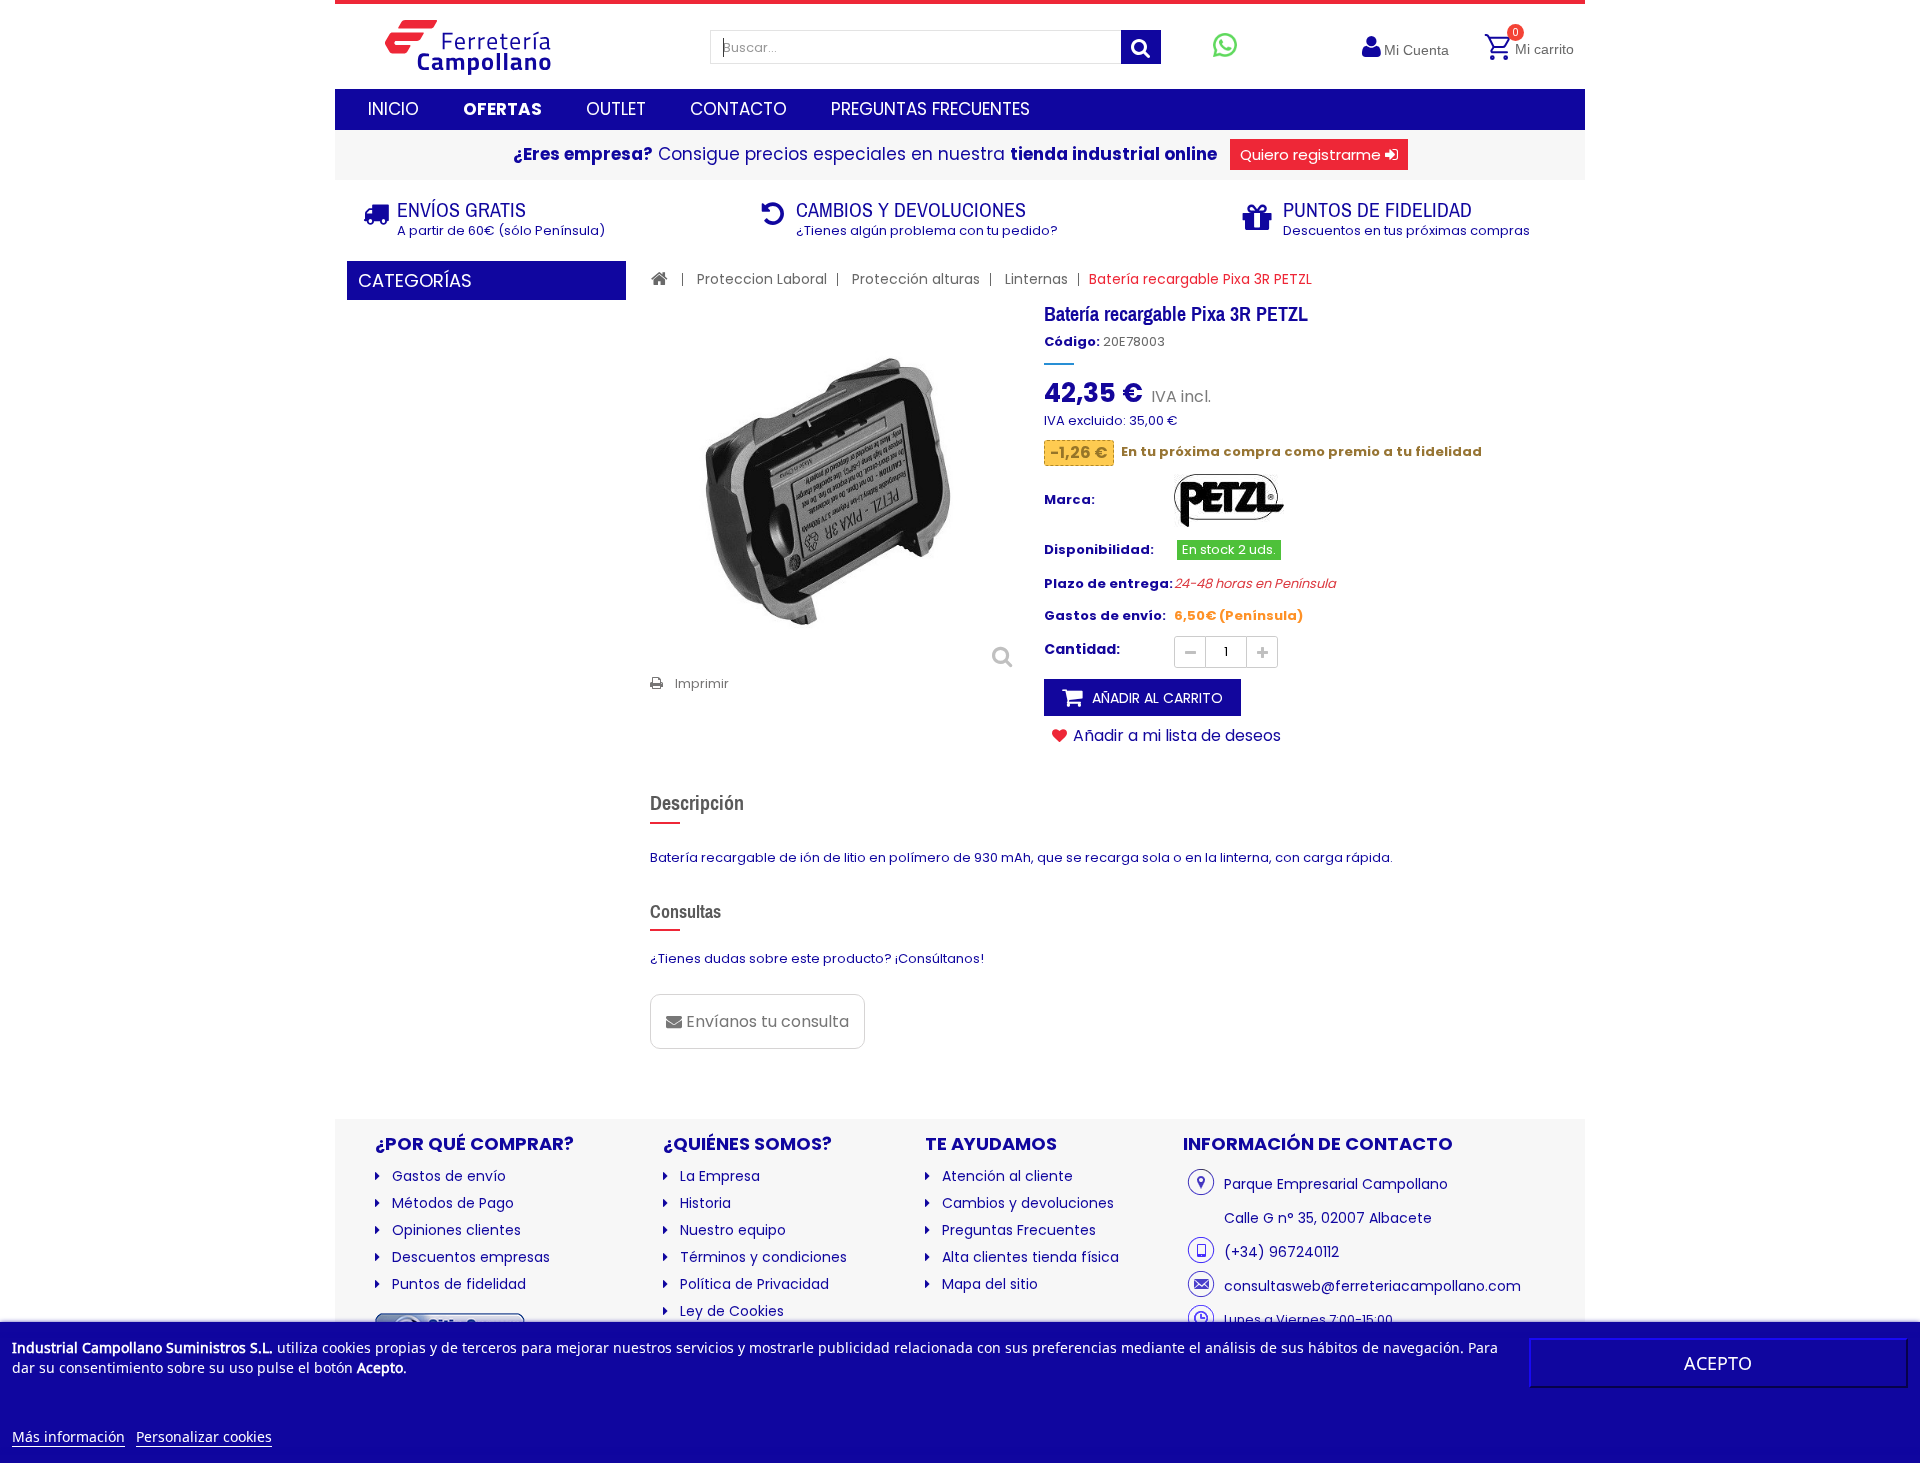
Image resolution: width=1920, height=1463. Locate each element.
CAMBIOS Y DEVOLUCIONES (911, 209)
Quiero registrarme (1310, 154)
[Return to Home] (659, 278)
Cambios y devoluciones (1028, 1203)
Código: (1072, 342)
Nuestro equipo (733, 1230)
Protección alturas (916, 279)
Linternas (1036, 279)
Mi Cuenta (1416, 50)
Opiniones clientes (456, 1230)
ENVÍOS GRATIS (461, 209)
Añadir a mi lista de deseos (1175, 735)
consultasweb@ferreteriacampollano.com (1372, 1286)
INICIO (393, 109)
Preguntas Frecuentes (1019, 1230)
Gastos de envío (449, 1176)
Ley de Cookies (732, 1311)
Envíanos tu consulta (765, 1021)
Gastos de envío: (1105, 616)
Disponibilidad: (1099, 550)
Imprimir (702, 683)
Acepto (1718, 1363)
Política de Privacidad (754, 1284)
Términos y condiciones (763, 1257)
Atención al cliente (1007, 1176)
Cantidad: (1082, 649)
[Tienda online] (483, 46)
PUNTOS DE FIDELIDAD (1377, 209)
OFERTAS (502, 109)
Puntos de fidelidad (459, 1284)
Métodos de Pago (453, 1203)
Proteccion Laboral (762, 279)
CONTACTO (738, 109)
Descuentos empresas (471, 1257)
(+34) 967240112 (1281, 1252)
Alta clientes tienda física (1030, 1257)
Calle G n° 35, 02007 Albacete (1328, 1218)
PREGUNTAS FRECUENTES (930, 109)
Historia (705, 1203)
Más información (68, 1436)
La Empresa (720, 1176)
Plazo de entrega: (1108, 584)
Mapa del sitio (990, 1284)
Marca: (1069, 500)
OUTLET (616, 109)
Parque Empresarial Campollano (1336, 1184)
